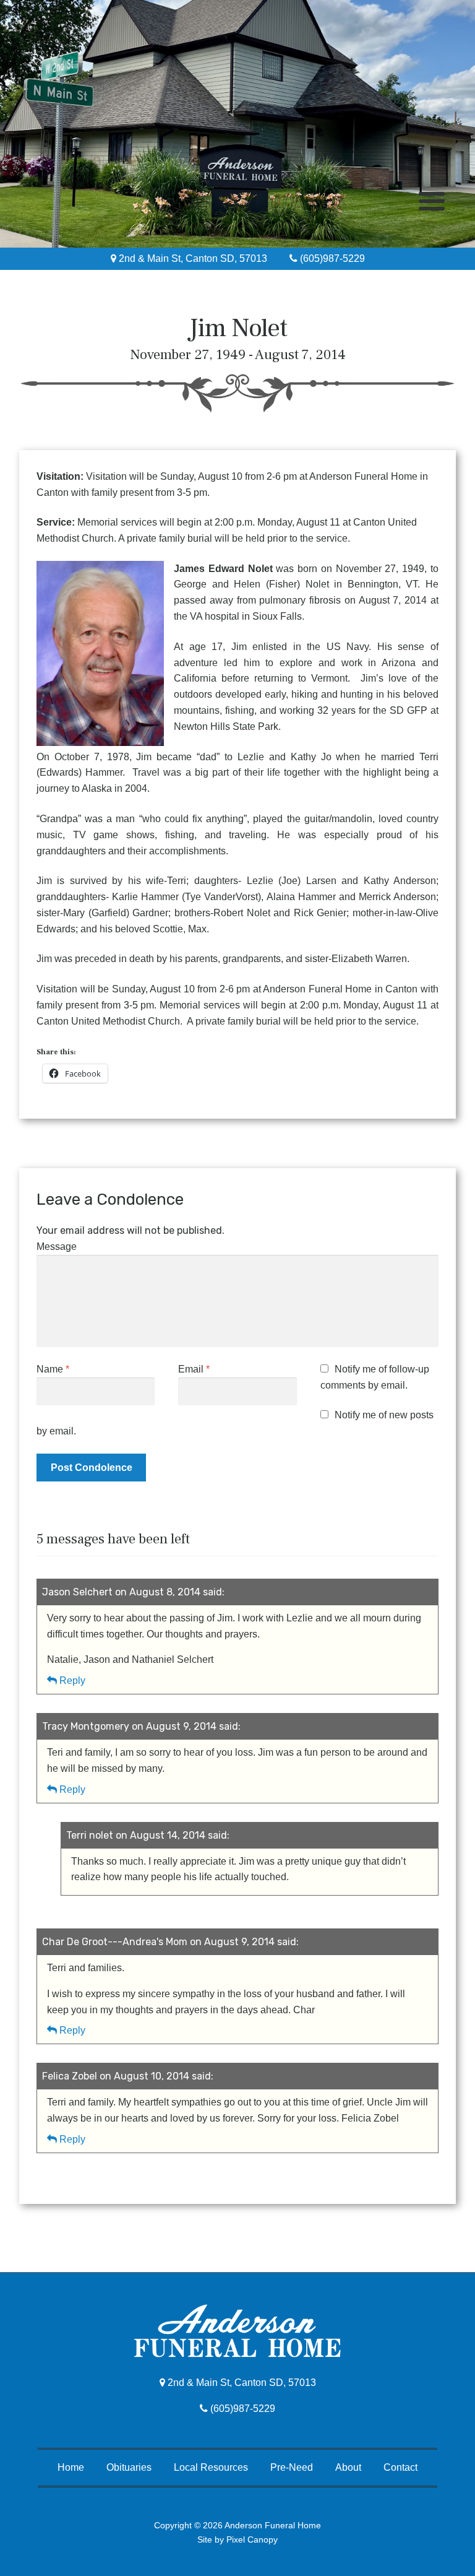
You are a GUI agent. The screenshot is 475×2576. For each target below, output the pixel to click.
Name (53, 1369)
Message (57, 1247)
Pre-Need (292, 2467)
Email (194, 1369)
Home (71, 2467)
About (348, 2467)
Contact (400, 2467)
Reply (72, 1680)
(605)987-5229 (331, 258)
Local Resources (211, 2467)
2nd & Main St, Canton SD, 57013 (192, 258)
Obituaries (129, 2467)
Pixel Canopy (252, 2539)
